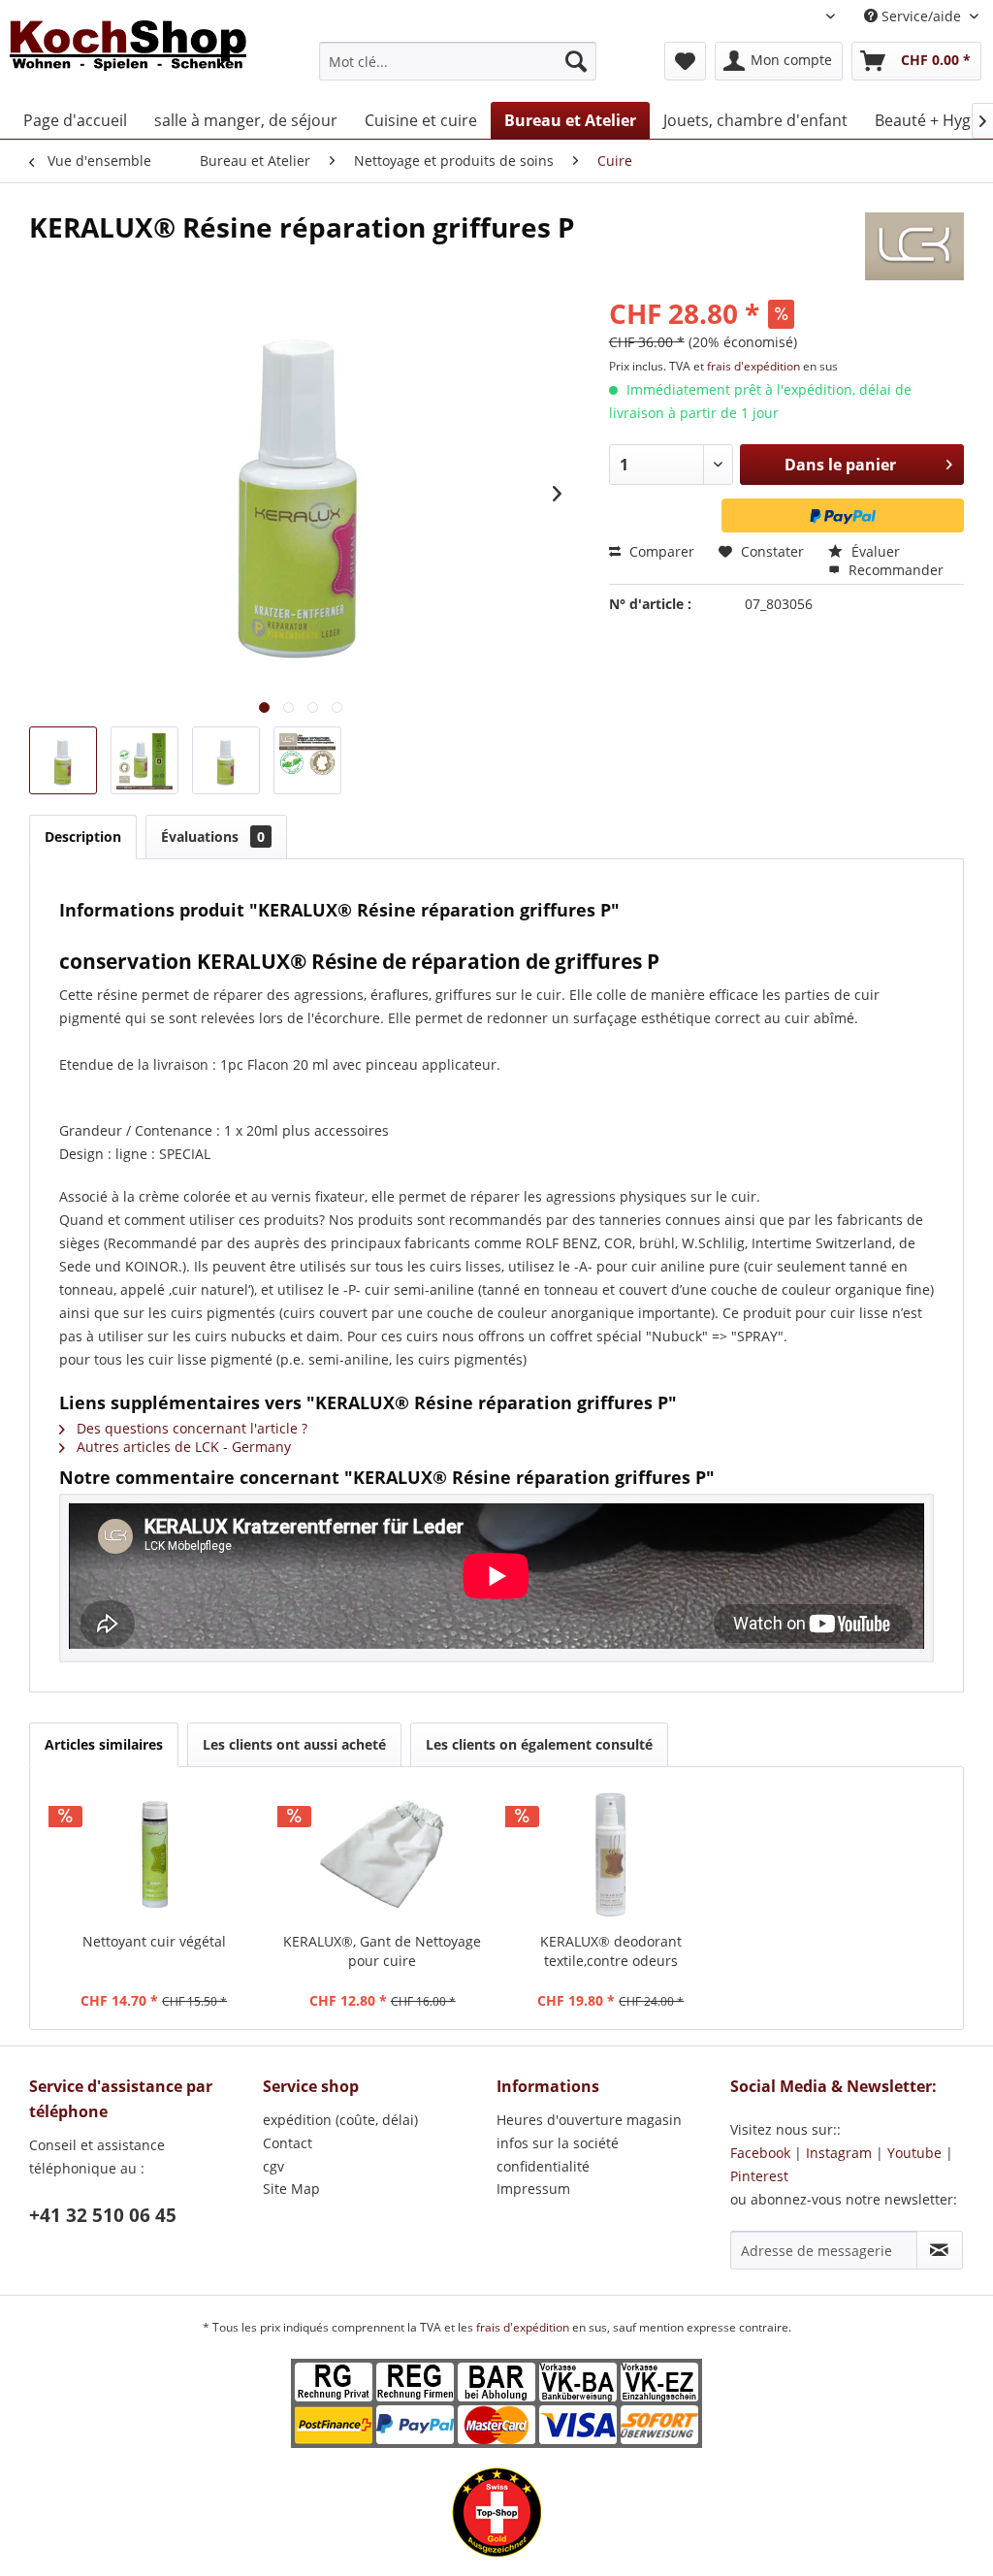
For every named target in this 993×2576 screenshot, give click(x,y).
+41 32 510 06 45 (103, 2215)
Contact (288, 2143)
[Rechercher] (576, 61)
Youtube (914, 2153)
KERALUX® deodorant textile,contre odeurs (611, 1951)
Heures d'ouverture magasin (589, 2120)
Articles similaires (104, 1744)
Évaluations (213, 837)
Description (83, 837)
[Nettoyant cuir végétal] (154, 1854)
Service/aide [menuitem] (921, 16)
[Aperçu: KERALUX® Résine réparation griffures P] (63, 760)
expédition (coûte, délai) (340, 2120)
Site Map (291, 2189)
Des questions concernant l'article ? (190, 1428)
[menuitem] (458, 61)
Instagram (839, 2153)
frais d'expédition (755, 366)
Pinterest (759, 2176)
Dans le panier (840, 465)
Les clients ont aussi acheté (294, 1744)
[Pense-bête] (685, 61)
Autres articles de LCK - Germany (182, 1447)
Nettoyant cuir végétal (154, 1941)
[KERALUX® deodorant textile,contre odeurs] (611, 1854)
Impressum (533, 2189)
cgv (273, 2166)
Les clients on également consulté (539, 1744)
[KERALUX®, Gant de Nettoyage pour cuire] (383, 1854)
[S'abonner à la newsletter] (940, 2250)
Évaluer (874, 551)
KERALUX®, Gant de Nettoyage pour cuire (382, 1951)
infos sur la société (558, 2143)
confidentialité (543, 2166)
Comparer (660, 551)
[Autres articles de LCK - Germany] (914, 246)
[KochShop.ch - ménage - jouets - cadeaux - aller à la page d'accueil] (128, 56)
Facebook (760, 2153)
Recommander (894, 570)
